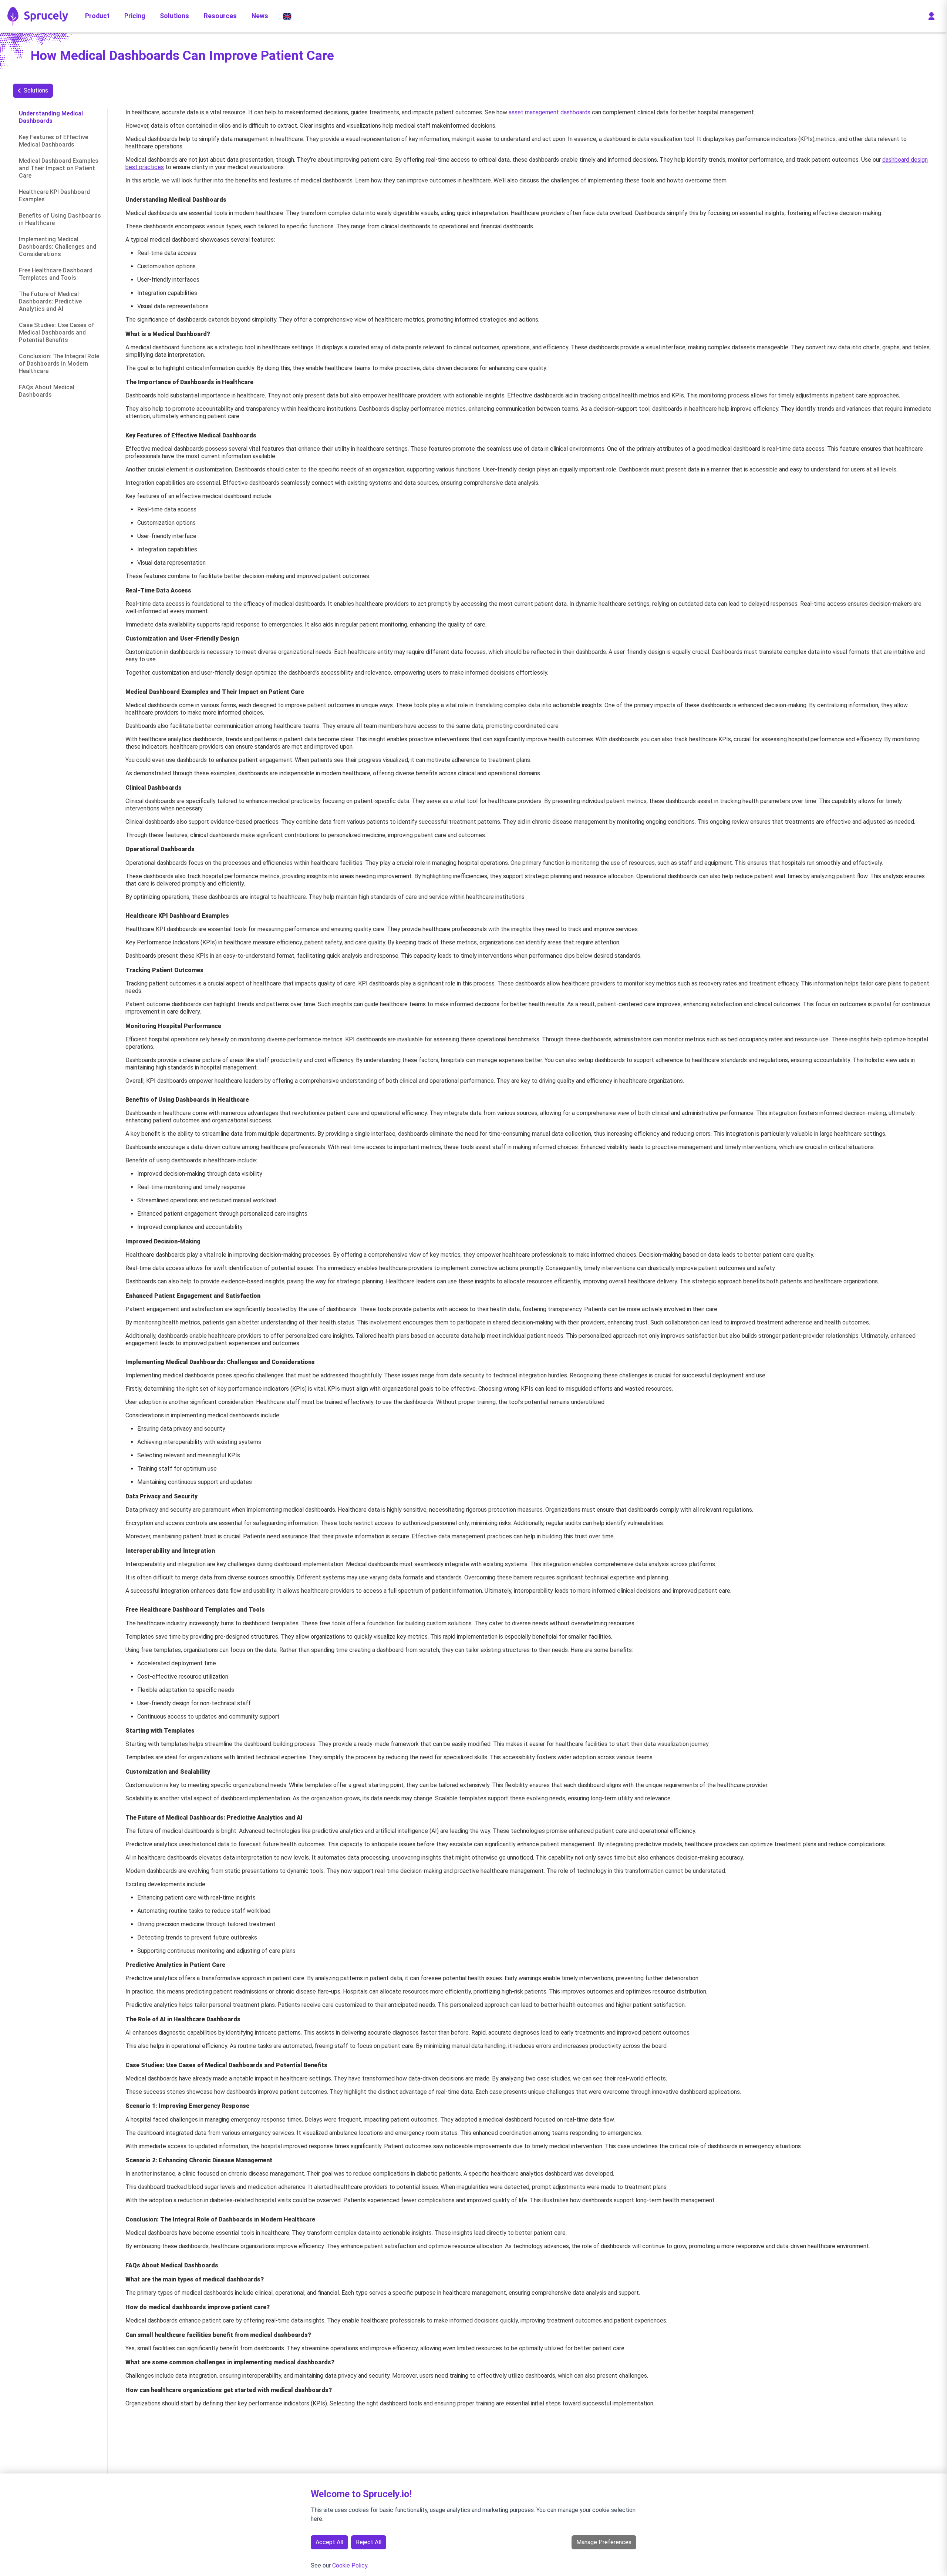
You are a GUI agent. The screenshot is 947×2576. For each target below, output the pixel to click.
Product (97, 16)
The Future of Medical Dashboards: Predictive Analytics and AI (50, 301)
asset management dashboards (550, 112)
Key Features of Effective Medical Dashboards (53, 141)
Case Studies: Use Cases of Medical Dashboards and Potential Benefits (57, 333)
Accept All (329, 2542)
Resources (220, 16)
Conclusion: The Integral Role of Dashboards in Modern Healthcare (59, 364)
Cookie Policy (350, 2565)
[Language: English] (287, 16)
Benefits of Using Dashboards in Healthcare (60, 219)
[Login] (931, 16)
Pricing (135, 16)
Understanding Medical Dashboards (51, 117)
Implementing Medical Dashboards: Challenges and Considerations (58, 247)
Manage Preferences (604, 2542)
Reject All (369, 2542)
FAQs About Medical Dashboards (47, 391)
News (260, 16)
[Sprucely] (38, 16)
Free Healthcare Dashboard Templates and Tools (56, 274)
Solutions (174, 16)
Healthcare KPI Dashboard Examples (54, 196)
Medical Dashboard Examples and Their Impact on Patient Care (59, 168)
